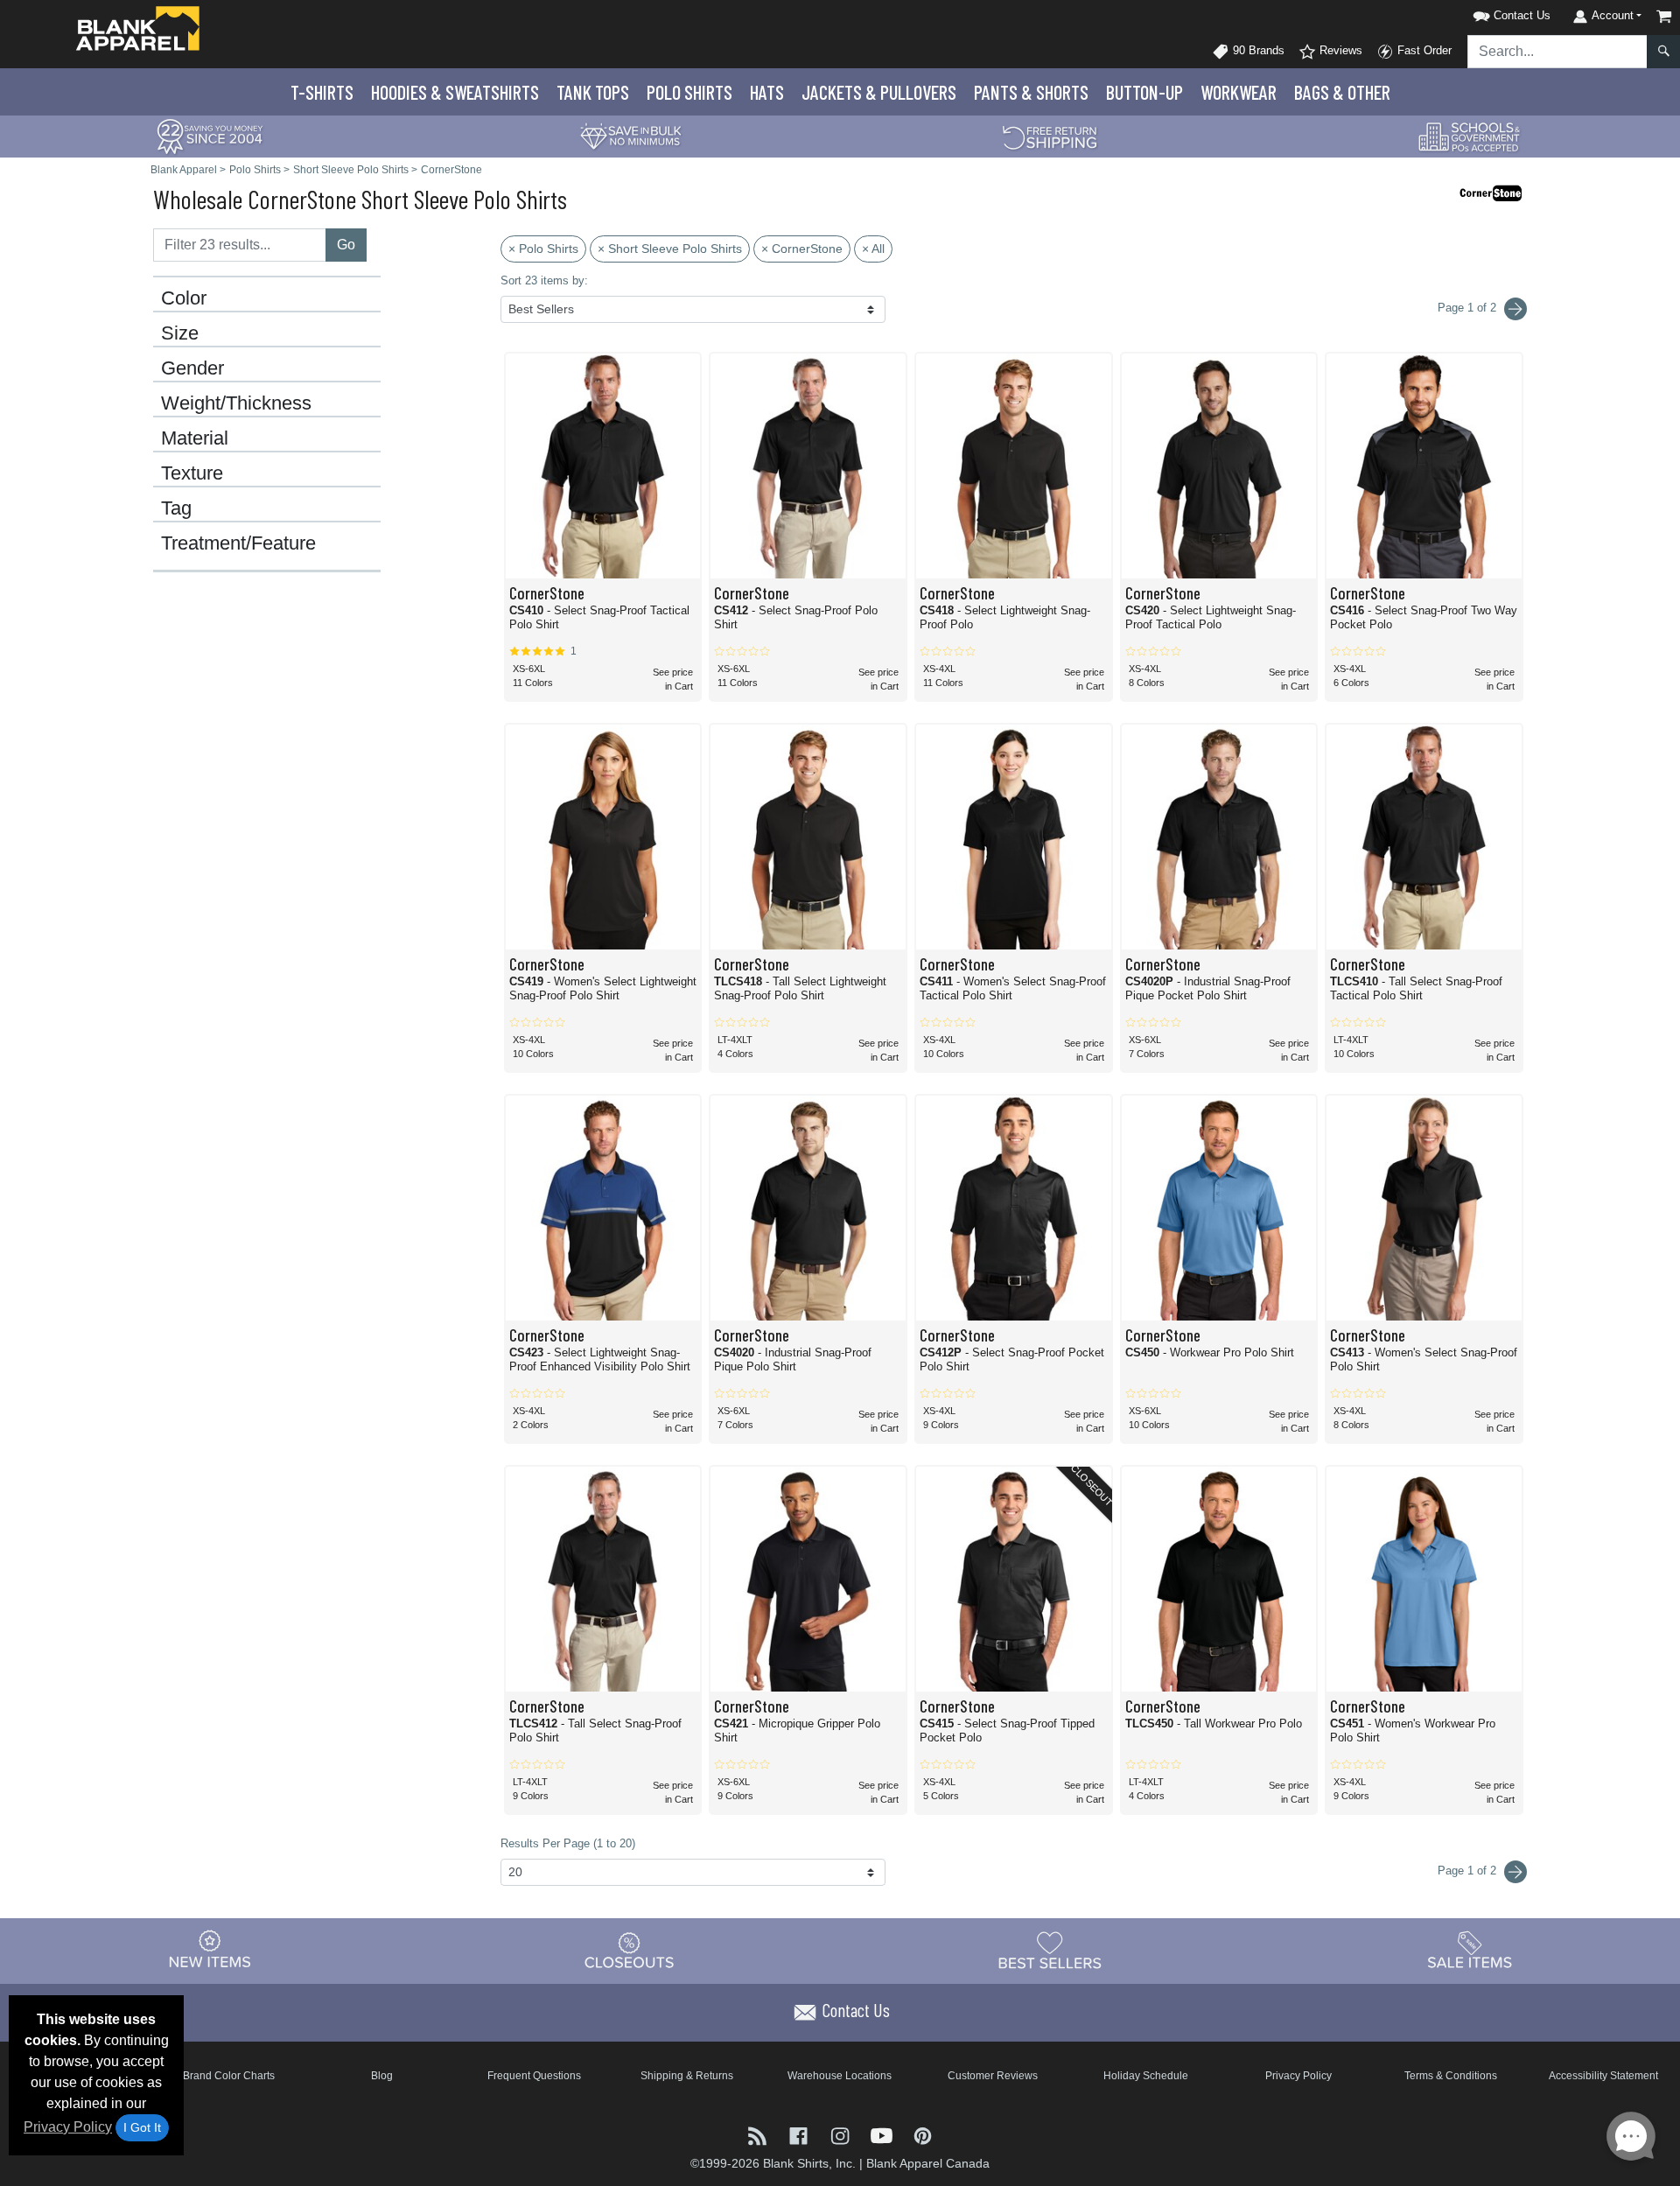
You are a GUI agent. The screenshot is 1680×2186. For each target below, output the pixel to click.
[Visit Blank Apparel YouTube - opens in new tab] (883, 2134)
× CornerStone (802, 249)
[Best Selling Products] (1050, 1950)
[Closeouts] (630, 1950)
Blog (382, 2076)
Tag (176, 508)
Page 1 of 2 (1469, 1871)
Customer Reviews (993, 2076)
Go (346, 245)
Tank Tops (593, 92)
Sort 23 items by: (544, 280)
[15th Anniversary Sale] (210, 135)
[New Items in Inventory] (210, 1950)
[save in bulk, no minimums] (630, 135)
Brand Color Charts (229, 2076)
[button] (1489, 13)
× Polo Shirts (543, 249)
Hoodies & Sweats (455, 92)
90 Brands (1257, 50)
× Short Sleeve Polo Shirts (670, 249)
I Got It (142, 2127)
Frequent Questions (534, 2076)
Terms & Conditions (1451, 2076)
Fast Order (1423, 50)
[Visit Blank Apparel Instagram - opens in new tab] (841, 2134)
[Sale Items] (1470, 1950)
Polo (689, 92)
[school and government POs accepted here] (1470, 137)
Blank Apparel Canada (928, 2163)
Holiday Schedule (1146, 2076)
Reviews (1339, 50)
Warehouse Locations (840, 2076)
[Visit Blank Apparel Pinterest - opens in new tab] (923, 2134)
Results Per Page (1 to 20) (568, 1843)
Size (180, 333)
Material (195, 438)
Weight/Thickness (236, 403)
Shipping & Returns (687, 2076)
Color (184, 298)
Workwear (1239, 92)
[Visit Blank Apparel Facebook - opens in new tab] (800, 2134)
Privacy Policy (68, 2127)
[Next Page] (1515, 309)
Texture (192, 473)
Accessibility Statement (1603, 2076)
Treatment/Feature (238, 543)
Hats (767, 92)
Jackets (879, 92)
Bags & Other (1342, 92)
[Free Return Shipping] (1050, 135)
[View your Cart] (1664, 16)
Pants (1031, 92)
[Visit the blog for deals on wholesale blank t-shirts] (759, 2134)
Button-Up (1144, 92)
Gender (192, 368)
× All (873, 249)
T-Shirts (322, 92)
